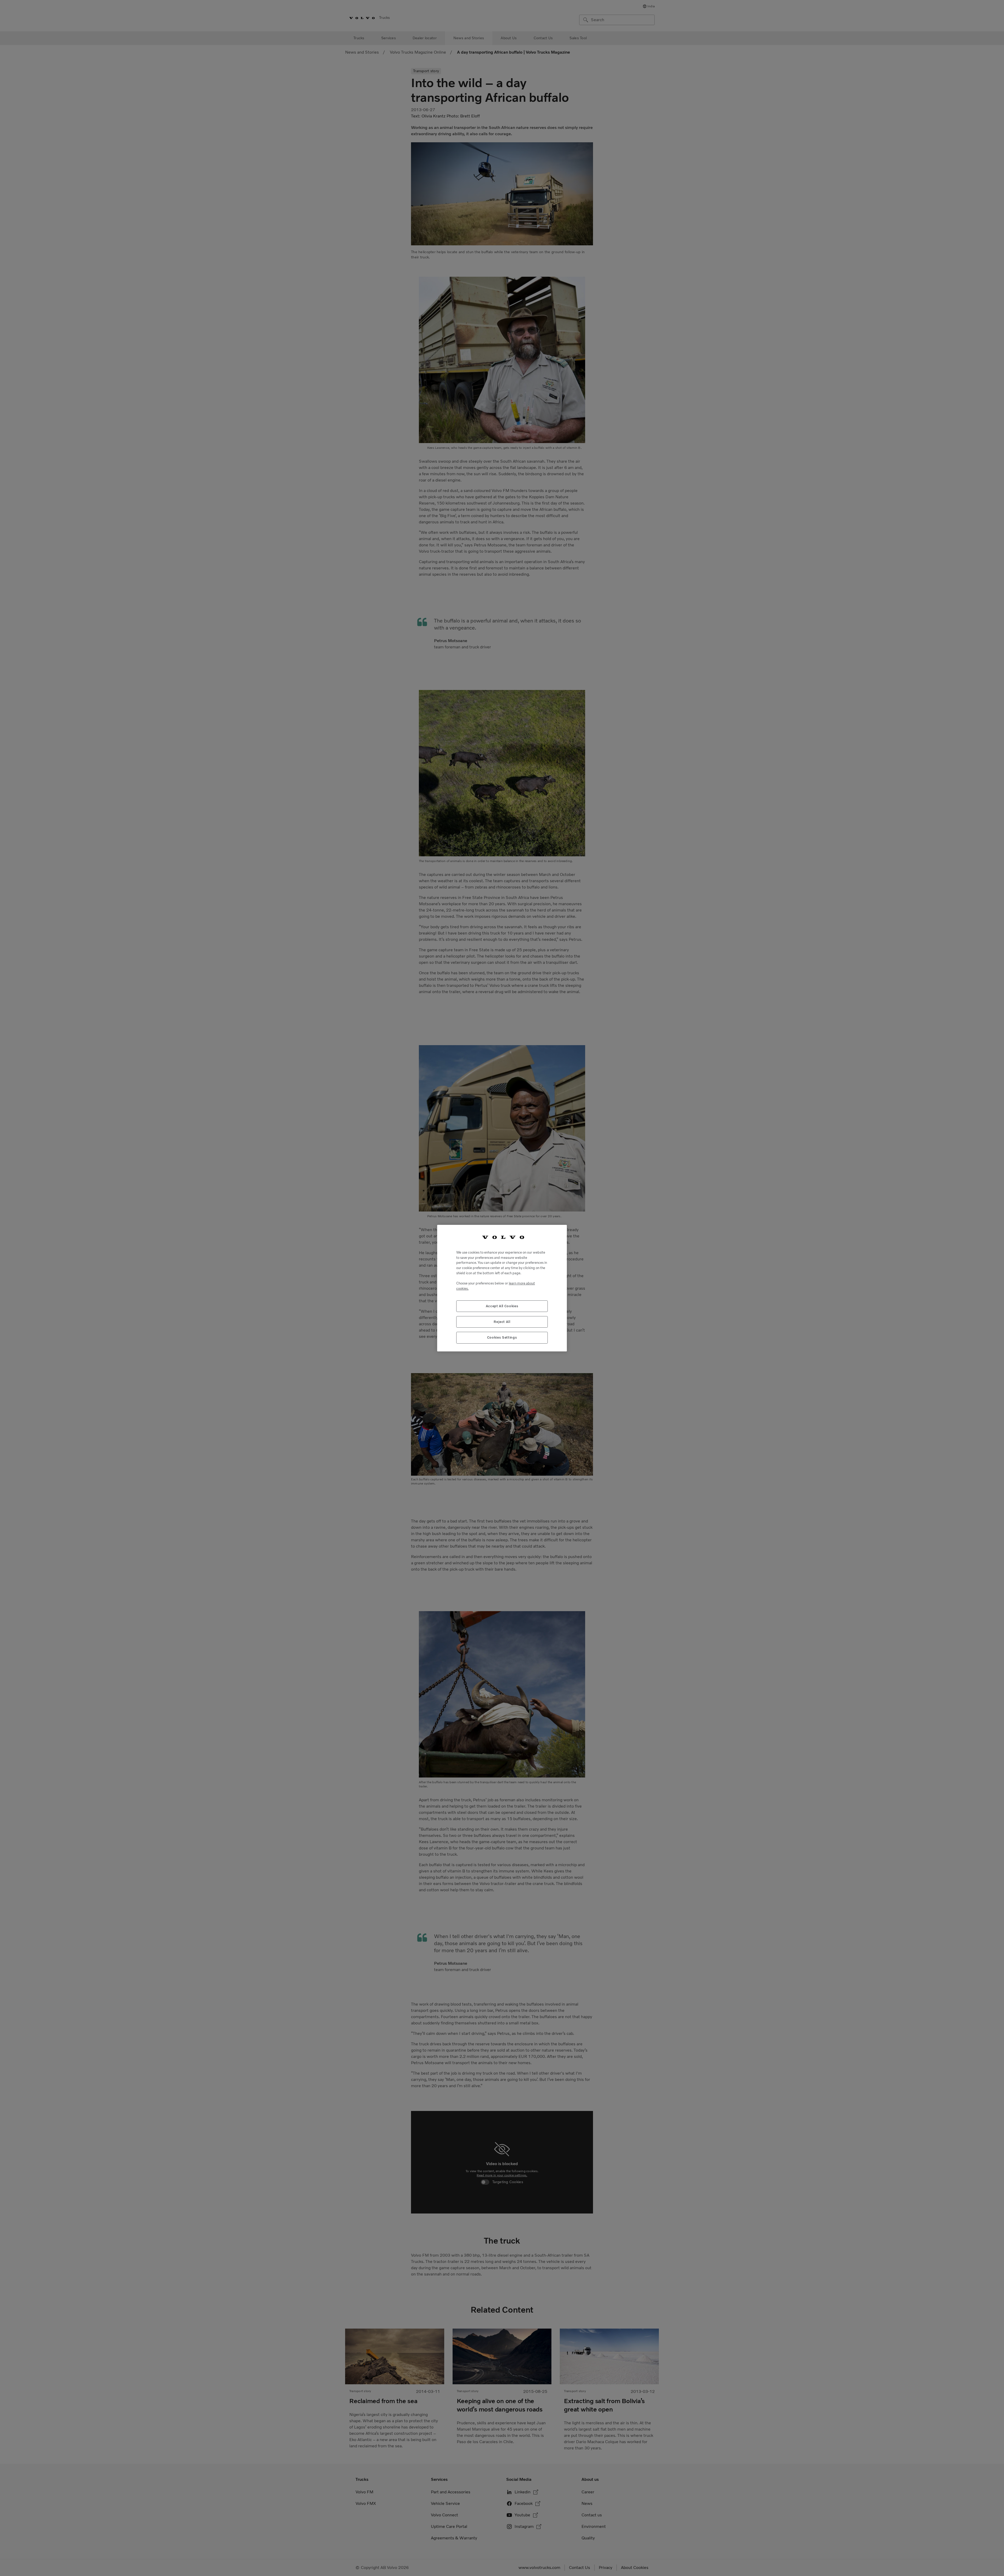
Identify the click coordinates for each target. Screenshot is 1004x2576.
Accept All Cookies (502, 1306)
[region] (502, 1288)
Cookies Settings (502, 1337)
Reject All (502, 1321)
